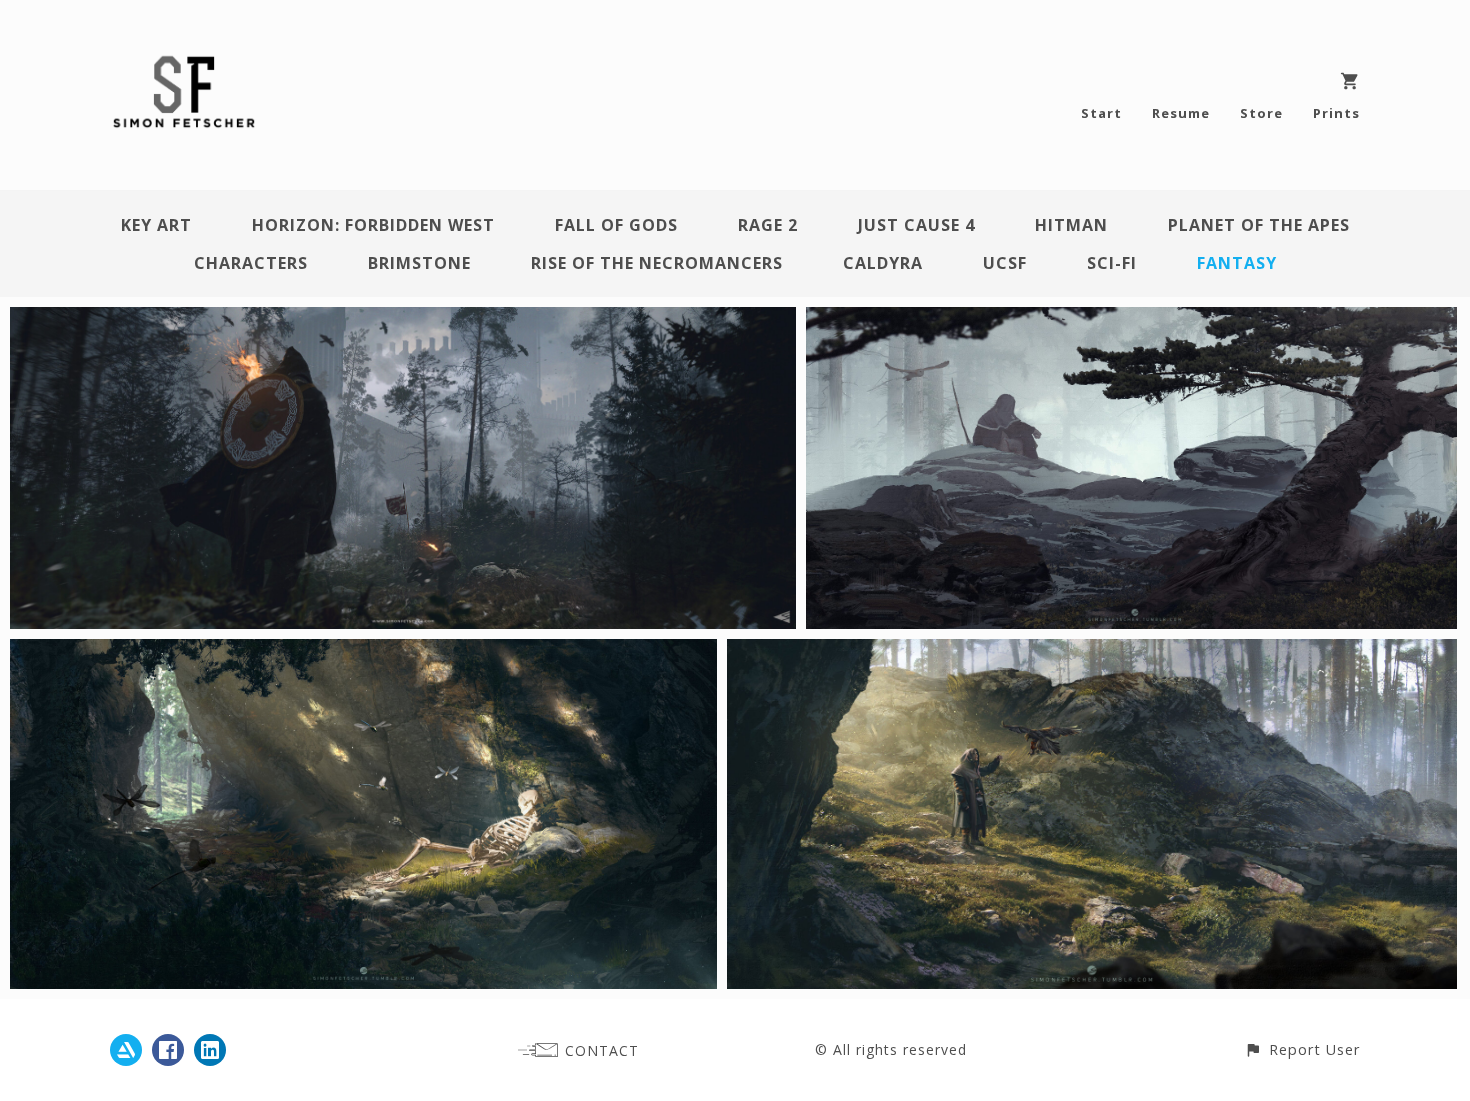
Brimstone (419, 263)
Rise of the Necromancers (657, 263)
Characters (251, 263)
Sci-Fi (1112, 263)
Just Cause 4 (916, 225)
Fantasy (1237, 263)
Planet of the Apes (1259, 225)
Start (1101, 113)
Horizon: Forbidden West (373, 225)
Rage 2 (768, 225)
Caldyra (883, 263)
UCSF (1005, 263)
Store (1261, 113)
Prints (1336, 113)
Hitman (1071, 225)
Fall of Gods (616, 225)
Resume (1181, 113)
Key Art (156, 225)
